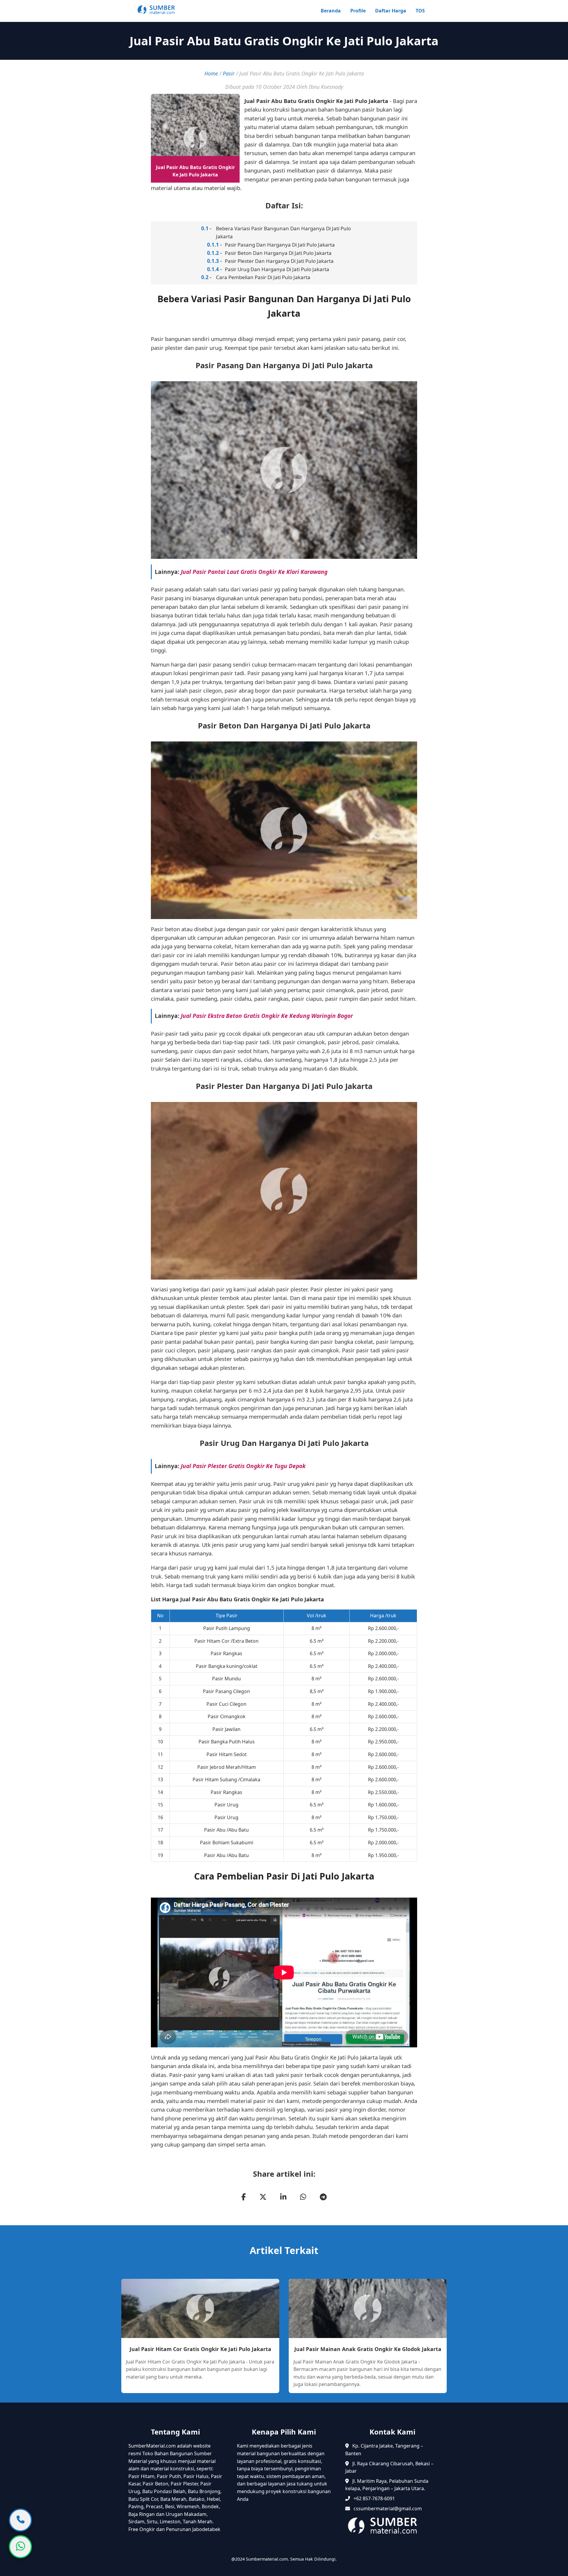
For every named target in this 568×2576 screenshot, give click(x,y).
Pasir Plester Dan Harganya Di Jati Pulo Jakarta (279, 261)
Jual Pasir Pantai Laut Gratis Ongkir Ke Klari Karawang (254, 572)
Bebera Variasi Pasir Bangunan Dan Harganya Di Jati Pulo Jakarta (283, 232)
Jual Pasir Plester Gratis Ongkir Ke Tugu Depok (243, 1466)
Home (211, 73)
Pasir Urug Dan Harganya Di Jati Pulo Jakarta (277, 269)
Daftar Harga (391, 11)
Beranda (331, 11)
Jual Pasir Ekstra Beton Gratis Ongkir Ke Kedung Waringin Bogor (267, 1016)
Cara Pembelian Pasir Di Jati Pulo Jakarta (263, 277)
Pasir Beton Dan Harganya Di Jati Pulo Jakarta (278, 253)
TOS (420, 11)
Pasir (229, 73)
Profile (358, 11)
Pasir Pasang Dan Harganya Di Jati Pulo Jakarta (280, 245)
